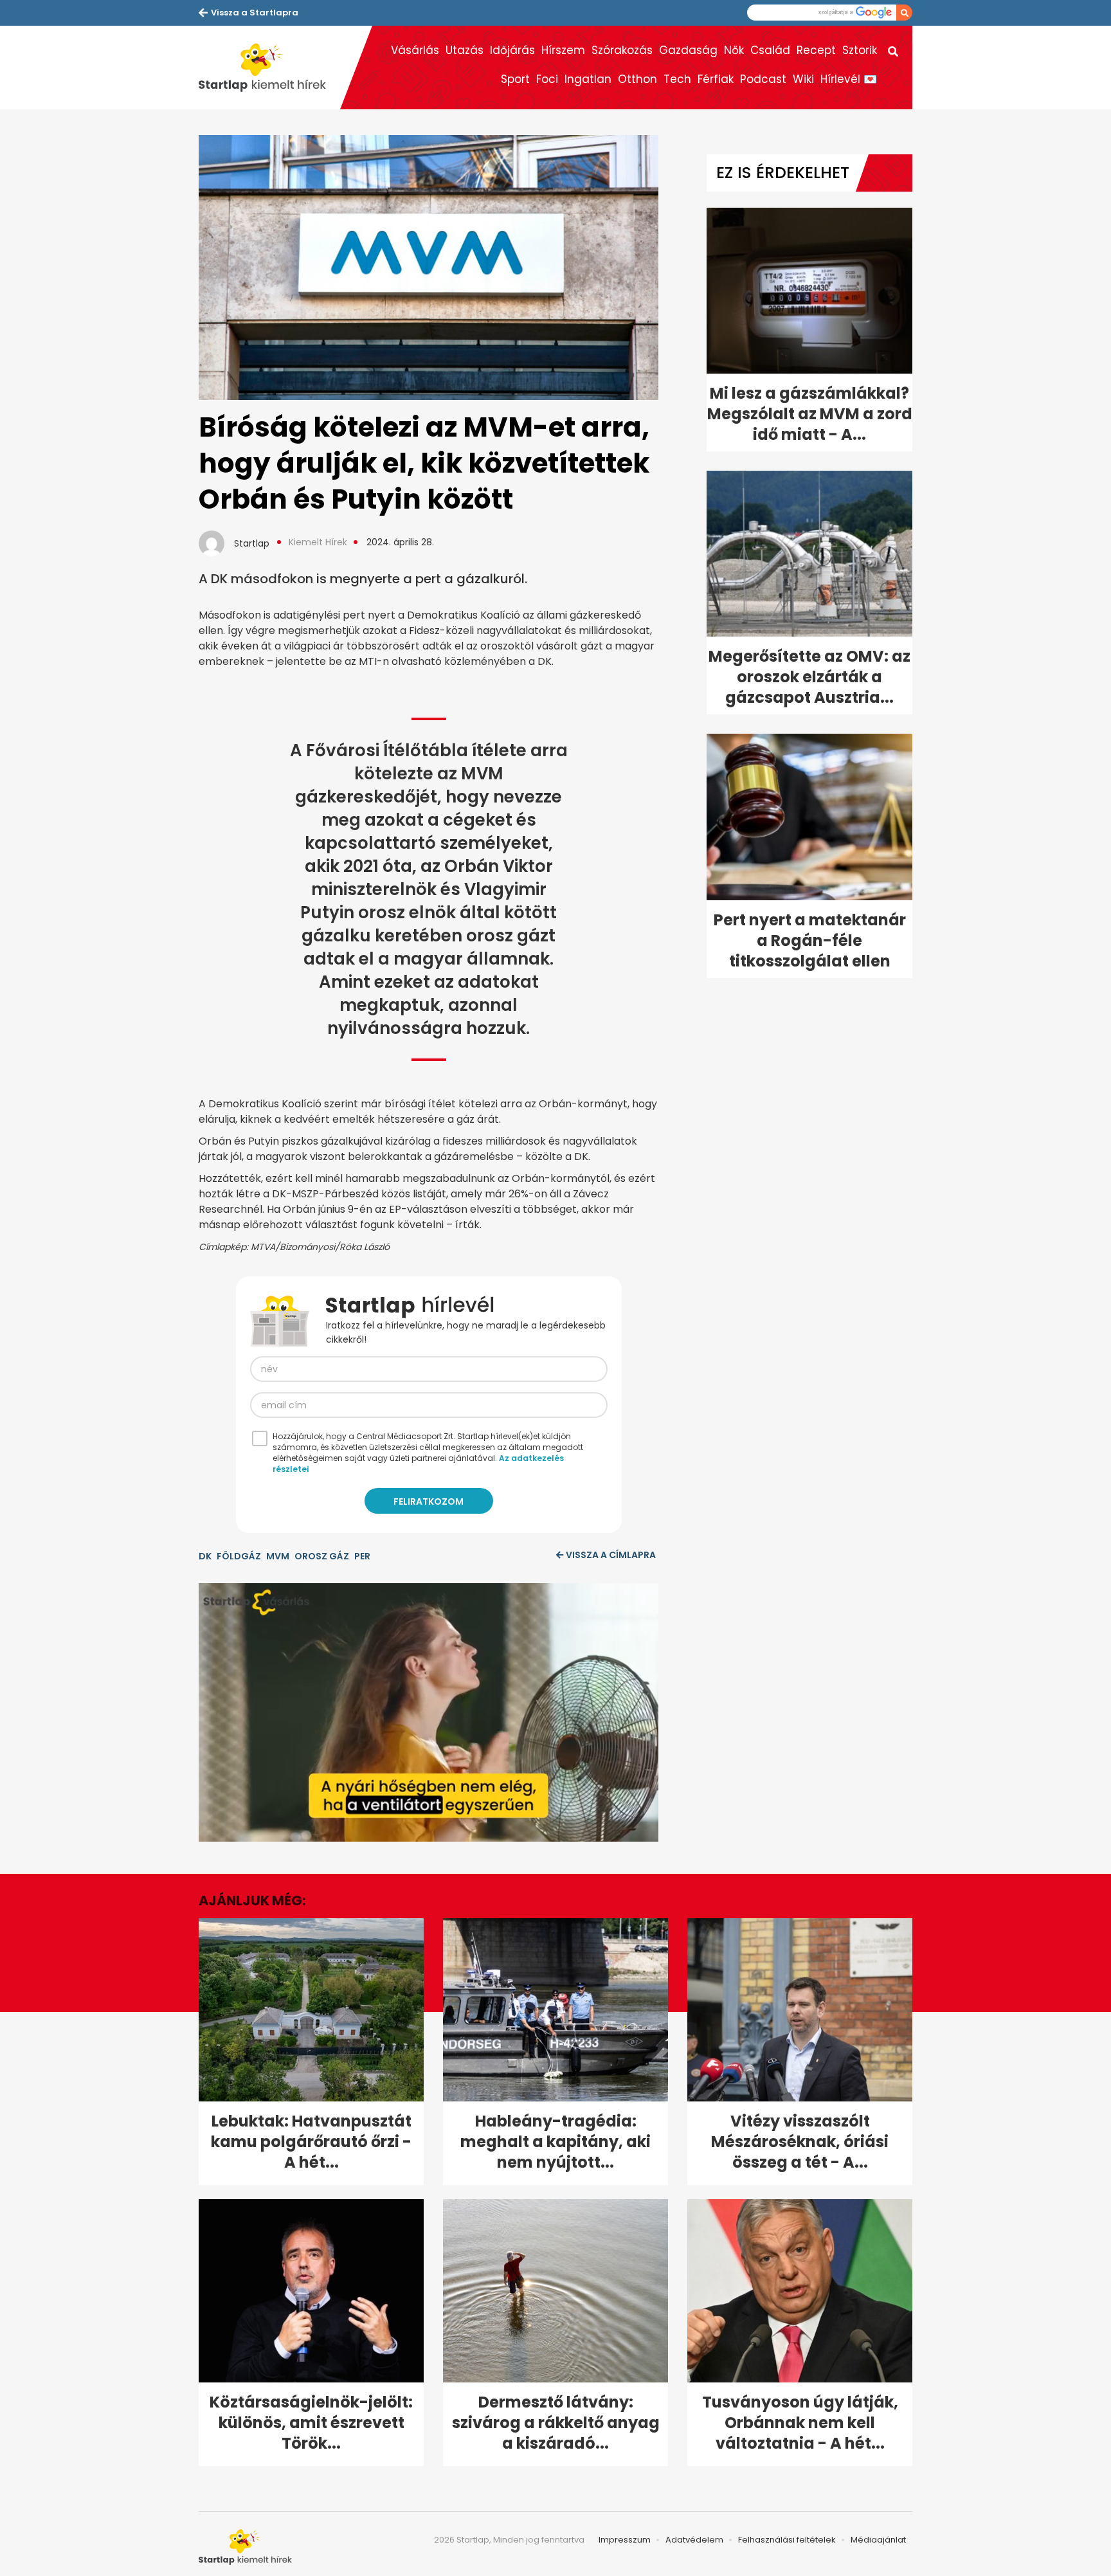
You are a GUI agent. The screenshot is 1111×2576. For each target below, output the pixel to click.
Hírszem (563, 50)
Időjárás (512, 50)
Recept (816, 50)
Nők (734, 50)
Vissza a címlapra (611, 1555)
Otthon (637, 79)
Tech (677, 79)
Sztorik (860, 50)
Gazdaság (688, 50)
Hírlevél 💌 (849, 79)
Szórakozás (622, 50)
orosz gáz (322, 1556)
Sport (515, 79)
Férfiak (716, 79)
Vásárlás (415, 50)
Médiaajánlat (878, 2540)
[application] (429, 1712)
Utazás (465, 50)
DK (205, 1556)
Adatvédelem (694, 2540)
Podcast (763, 79)
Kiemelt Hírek (318, 542)
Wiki (803, 79)
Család (770, 50)
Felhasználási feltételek (787, 2540)
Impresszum (625, 2540)
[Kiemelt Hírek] (269, 68)
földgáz (239, 1556)
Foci (547, 79)
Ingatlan (588, 79)
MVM (278, 1556)
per (362, 1556)
